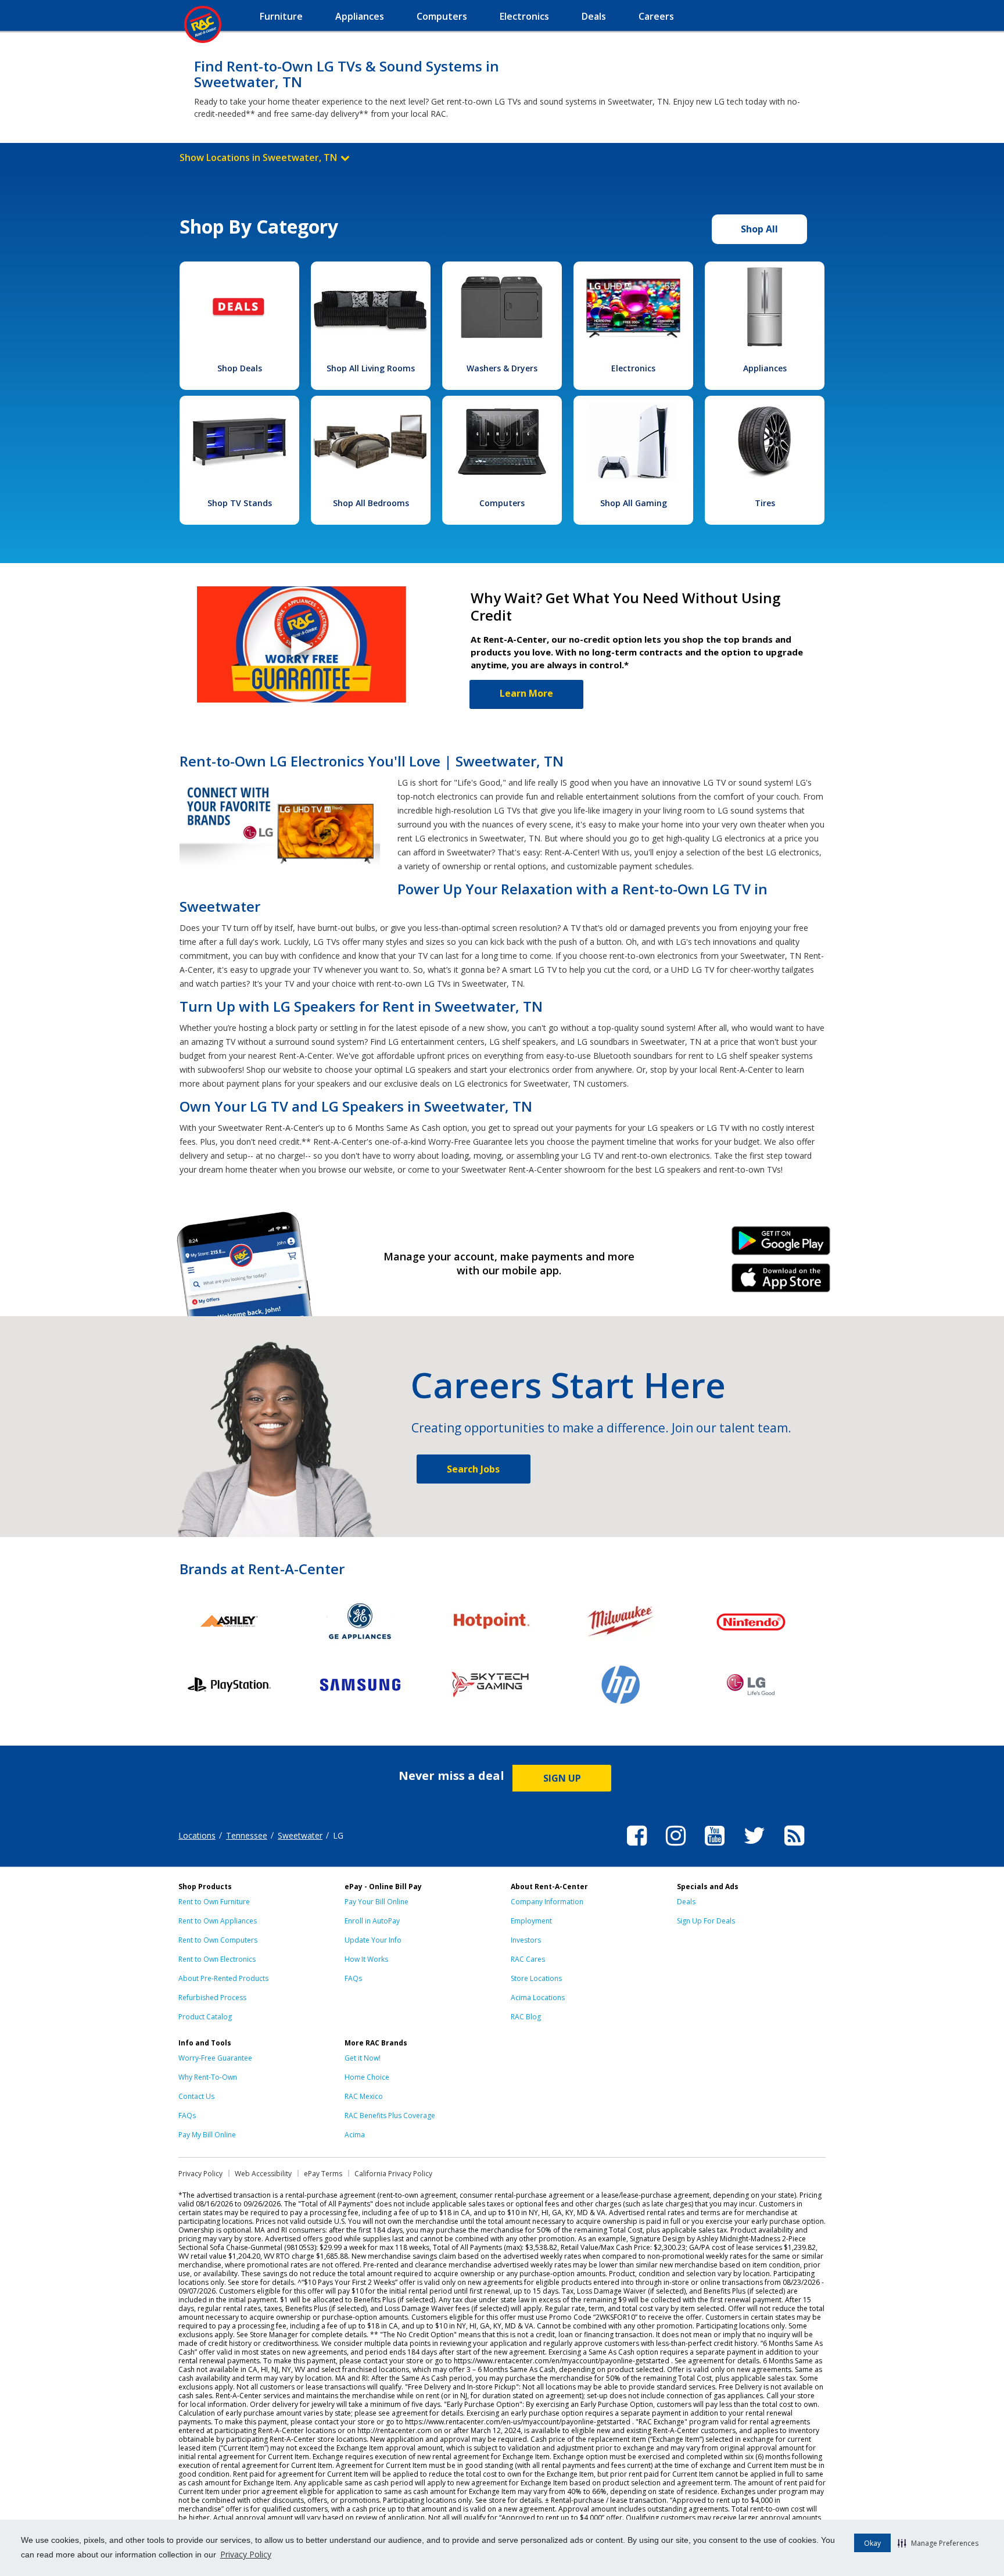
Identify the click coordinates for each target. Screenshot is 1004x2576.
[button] (938, 2543)
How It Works (366, 1959)
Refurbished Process (212, 1998)
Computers (502, 503)
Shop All (759, 229)
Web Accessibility (263, 2174)
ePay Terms (323, 2174)
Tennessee (247, 1835)
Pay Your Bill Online (376, 1902)
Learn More (526, 693)
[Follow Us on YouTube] (715, 1847)
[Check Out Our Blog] (794, 1847)
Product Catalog (205, 2017)
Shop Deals (240, 368)
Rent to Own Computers (218, 1940)
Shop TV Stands (240, 503)
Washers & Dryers (502, 368)
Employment (531, 1921)
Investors (526, 1940)
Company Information (547, 1902)
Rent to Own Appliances (218, 1921)
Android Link (781, 1245)
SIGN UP (562, 1778)
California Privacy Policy (393, 2174)
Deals (686, 1902)
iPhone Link (781, 1282)
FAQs (353, 1978)
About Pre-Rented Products (223, 1978)
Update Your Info (373, 1940)
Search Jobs (473, 1469)
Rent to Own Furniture (214, 1902)
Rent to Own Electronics (217, 1959)
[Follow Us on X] (754, 1847)
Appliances (765, 368)
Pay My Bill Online (207, 2135)
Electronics (633, 368)
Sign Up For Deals (706, 1921)
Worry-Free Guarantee (215, 2058)
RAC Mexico (364, 2096)
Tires (765, 503)
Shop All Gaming (634, 503)
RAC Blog (526, 2017)
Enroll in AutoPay (372, 1921)
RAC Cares (528, 1959)
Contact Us (196, 2096)
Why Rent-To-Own (208, 2077)
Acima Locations (538, 1998)
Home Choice (367, 2077)
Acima (355, 2135)
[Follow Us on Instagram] (676, 1847)
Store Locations (536, 1978)
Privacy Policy (246, 2554)
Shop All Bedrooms (371, 503)
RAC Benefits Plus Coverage (390, 2115)
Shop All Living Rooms (371, 368)
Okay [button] (872, 2543)
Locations (197, 1835)
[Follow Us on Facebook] (637, 1847)
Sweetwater (300, 1835)
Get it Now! (363, 2058)
